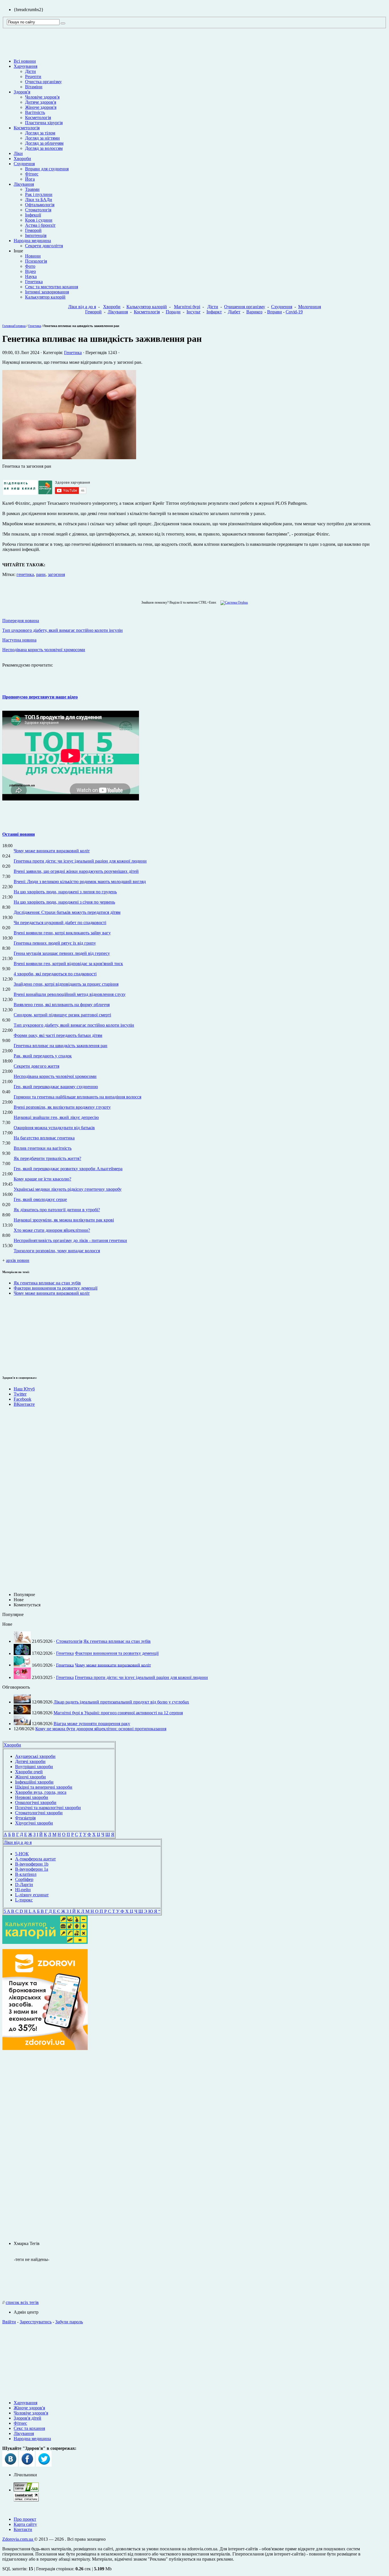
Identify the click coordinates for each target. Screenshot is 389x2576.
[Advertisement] (19, 1335)
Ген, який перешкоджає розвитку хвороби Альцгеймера (68, 1169)
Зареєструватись (36, 2322)
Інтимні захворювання (47, 292)
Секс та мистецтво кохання (52, 287)
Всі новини (25, 61)
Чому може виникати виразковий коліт (52, 851)
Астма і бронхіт (40, 225)
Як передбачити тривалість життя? (47, 1158)
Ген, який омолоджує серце (40, 1199)
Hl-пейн (23, 1890)
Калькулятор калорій (45, 297)
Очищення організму (245, 307)
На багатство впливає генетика (44, 1138)
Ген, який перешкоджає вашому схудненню (56, 1087)
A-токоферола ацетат (35, 1859)
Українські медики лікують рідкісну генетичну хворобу (68, 1189)
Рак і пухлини (39, 194)
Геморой (33, 230)
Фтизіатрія (25, 1818)
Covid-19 (294, 312)
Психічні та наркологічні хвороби (48, 1808)
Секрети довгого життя (36, 1066)
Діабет (234, 312)
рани (41, 574)
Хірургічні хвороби (34, 1823)
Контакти (23, 2529)
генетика (25, 574)
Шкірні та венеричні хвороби (44, 1787)
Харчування (25, 66)
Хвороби (22, 159)
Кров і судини (39, 220)
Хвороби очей (29, 1772)
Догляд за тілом (40, 133)
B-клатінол (26, 1874)
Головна (8, 326)
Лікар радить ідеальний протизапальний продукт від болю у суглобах (121, 1702)
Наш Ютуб (24, 1389)
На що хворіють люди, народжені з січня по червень (64, 902)
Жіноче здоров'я (41, 107)
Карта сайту (25, 2524)
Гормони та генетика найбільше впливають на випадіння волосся (77, 1097)
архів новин (18, 1260)
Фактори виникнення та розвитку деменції (56, 1288)
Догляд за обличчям (44, 143)
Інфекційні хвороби (34, 1782)
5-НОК (22, 1854)
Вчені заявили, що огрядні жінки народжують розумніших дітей (76, 871)
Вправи (275, 312)
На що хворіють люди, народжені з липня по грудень (65, 892)
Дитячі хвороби (30, 1761)
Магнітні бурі (187, 307)
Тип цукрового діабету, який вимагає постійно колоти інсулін (74, 1025)
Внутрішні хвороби (34, 1767)
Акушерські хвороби (35, 1756)
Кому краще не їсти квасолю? (42, 1179)
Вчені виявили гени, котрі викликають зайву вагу (62, 933)
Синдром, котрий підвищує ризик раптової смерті (62, 1015)
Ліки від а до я (82, 307)
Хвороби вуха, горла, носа (41, 1792)
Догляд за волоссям (44, 148)
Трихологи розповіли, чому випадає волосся (57, 1251)
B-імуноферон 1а (32, 1869)
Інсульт (194, 312)
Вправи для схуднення (47, 169)
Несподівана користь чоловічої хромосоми (55, 1076)
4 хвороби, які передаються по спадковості (55, 974)
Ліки (18, 153)
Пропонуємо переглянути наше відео (40, 697)
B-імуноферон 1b (32, 1864)
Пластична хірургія (44, 123)
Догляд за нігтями (42, 138)
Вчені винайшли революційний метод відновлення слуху (70, 994)
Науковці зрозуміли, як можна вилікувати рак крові (64, 1220)
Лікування (24, 184)
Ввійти (9, 2322)
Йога (30, 179)
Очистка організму (43, 82)
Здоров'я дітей (27, 2418)
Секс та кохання (29, 2428)
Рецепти (33, 76)
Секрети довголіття (44, 246)
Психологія (36, 261)
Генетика (34, 282)
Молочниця (310, 307)
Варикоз (254, 312)
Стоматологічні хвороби (39, 1813)
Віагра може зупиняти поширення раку (92, 1724)
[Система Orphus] (233, 602)
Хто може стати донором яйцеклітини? (52, 1230)
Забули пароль (69, 2322)
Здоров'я (22, 92)
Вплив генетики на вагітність (43, 1148)
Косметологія (38, 118)
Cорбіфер (24, 1879)
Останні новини (19, 834)
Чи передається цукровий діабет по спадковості (60, 923)
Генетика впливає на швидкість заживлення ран (61, 1046)
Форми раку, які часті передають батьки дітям (58, 1035)
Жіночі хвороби (30, 1777)
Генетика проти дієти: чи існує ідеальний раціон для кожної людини (80, 861)
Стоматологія (38, 210)
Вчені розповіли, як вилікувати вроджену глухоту (62, 1107)
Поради (173, 312)
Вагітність (35, 112)
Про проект (25, 2519)
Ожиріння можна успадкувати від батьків (54, 1128)
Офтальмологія (40, 205)
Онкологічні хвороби (36, 1802)
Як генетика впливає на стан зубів (47, 1283)
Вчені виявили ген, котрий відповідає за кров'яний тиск (68, 964)
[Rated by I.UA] (26, 2490)
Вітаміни (34, 87)
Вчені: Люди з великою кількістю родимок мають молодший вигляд (80, 882)
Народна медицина (32, 241)
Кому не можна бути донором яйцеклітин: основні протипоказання (101, 1729)
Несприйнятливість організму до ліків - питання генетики (70, 1240)
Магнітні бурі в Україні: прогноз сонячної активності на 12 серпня (118, 1713)
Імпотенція (36, 235)
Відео (30, 271)
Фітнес (32, 174)
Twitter (20, 1394)
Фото (30, 266)
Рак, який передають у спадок (43, 1056)
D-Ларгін (24, 1884)
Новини (33, 256)
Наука (31, 276)
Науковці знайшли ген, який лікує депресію (56, 1117)
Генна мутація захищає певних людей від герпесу (62, 953)
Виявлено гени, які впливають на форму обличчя (62, 1005)
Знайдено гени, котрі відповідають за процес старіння (66, 984)
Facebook (22, 1399)
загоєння (56, 574)
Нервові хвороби (32, 1797)
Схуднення (24, 164)
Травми (32, 189)
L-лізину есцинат (32, 1895)
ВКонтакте (24, 1404)
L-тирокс (24, 1900)
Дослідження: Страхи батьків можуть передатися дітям (67, 912)
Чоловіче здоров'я (42, 97)
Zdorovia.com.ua (18, 2539)
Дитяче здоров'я (41, 102)
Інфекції (33, 215)
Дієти (30, 71)
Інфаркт (214, 312)
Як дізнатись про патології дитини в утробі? (57, 1210)
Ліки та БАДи (39, 200)
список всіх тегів (22, 2302)
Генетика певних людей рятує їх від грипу (55, 943)
